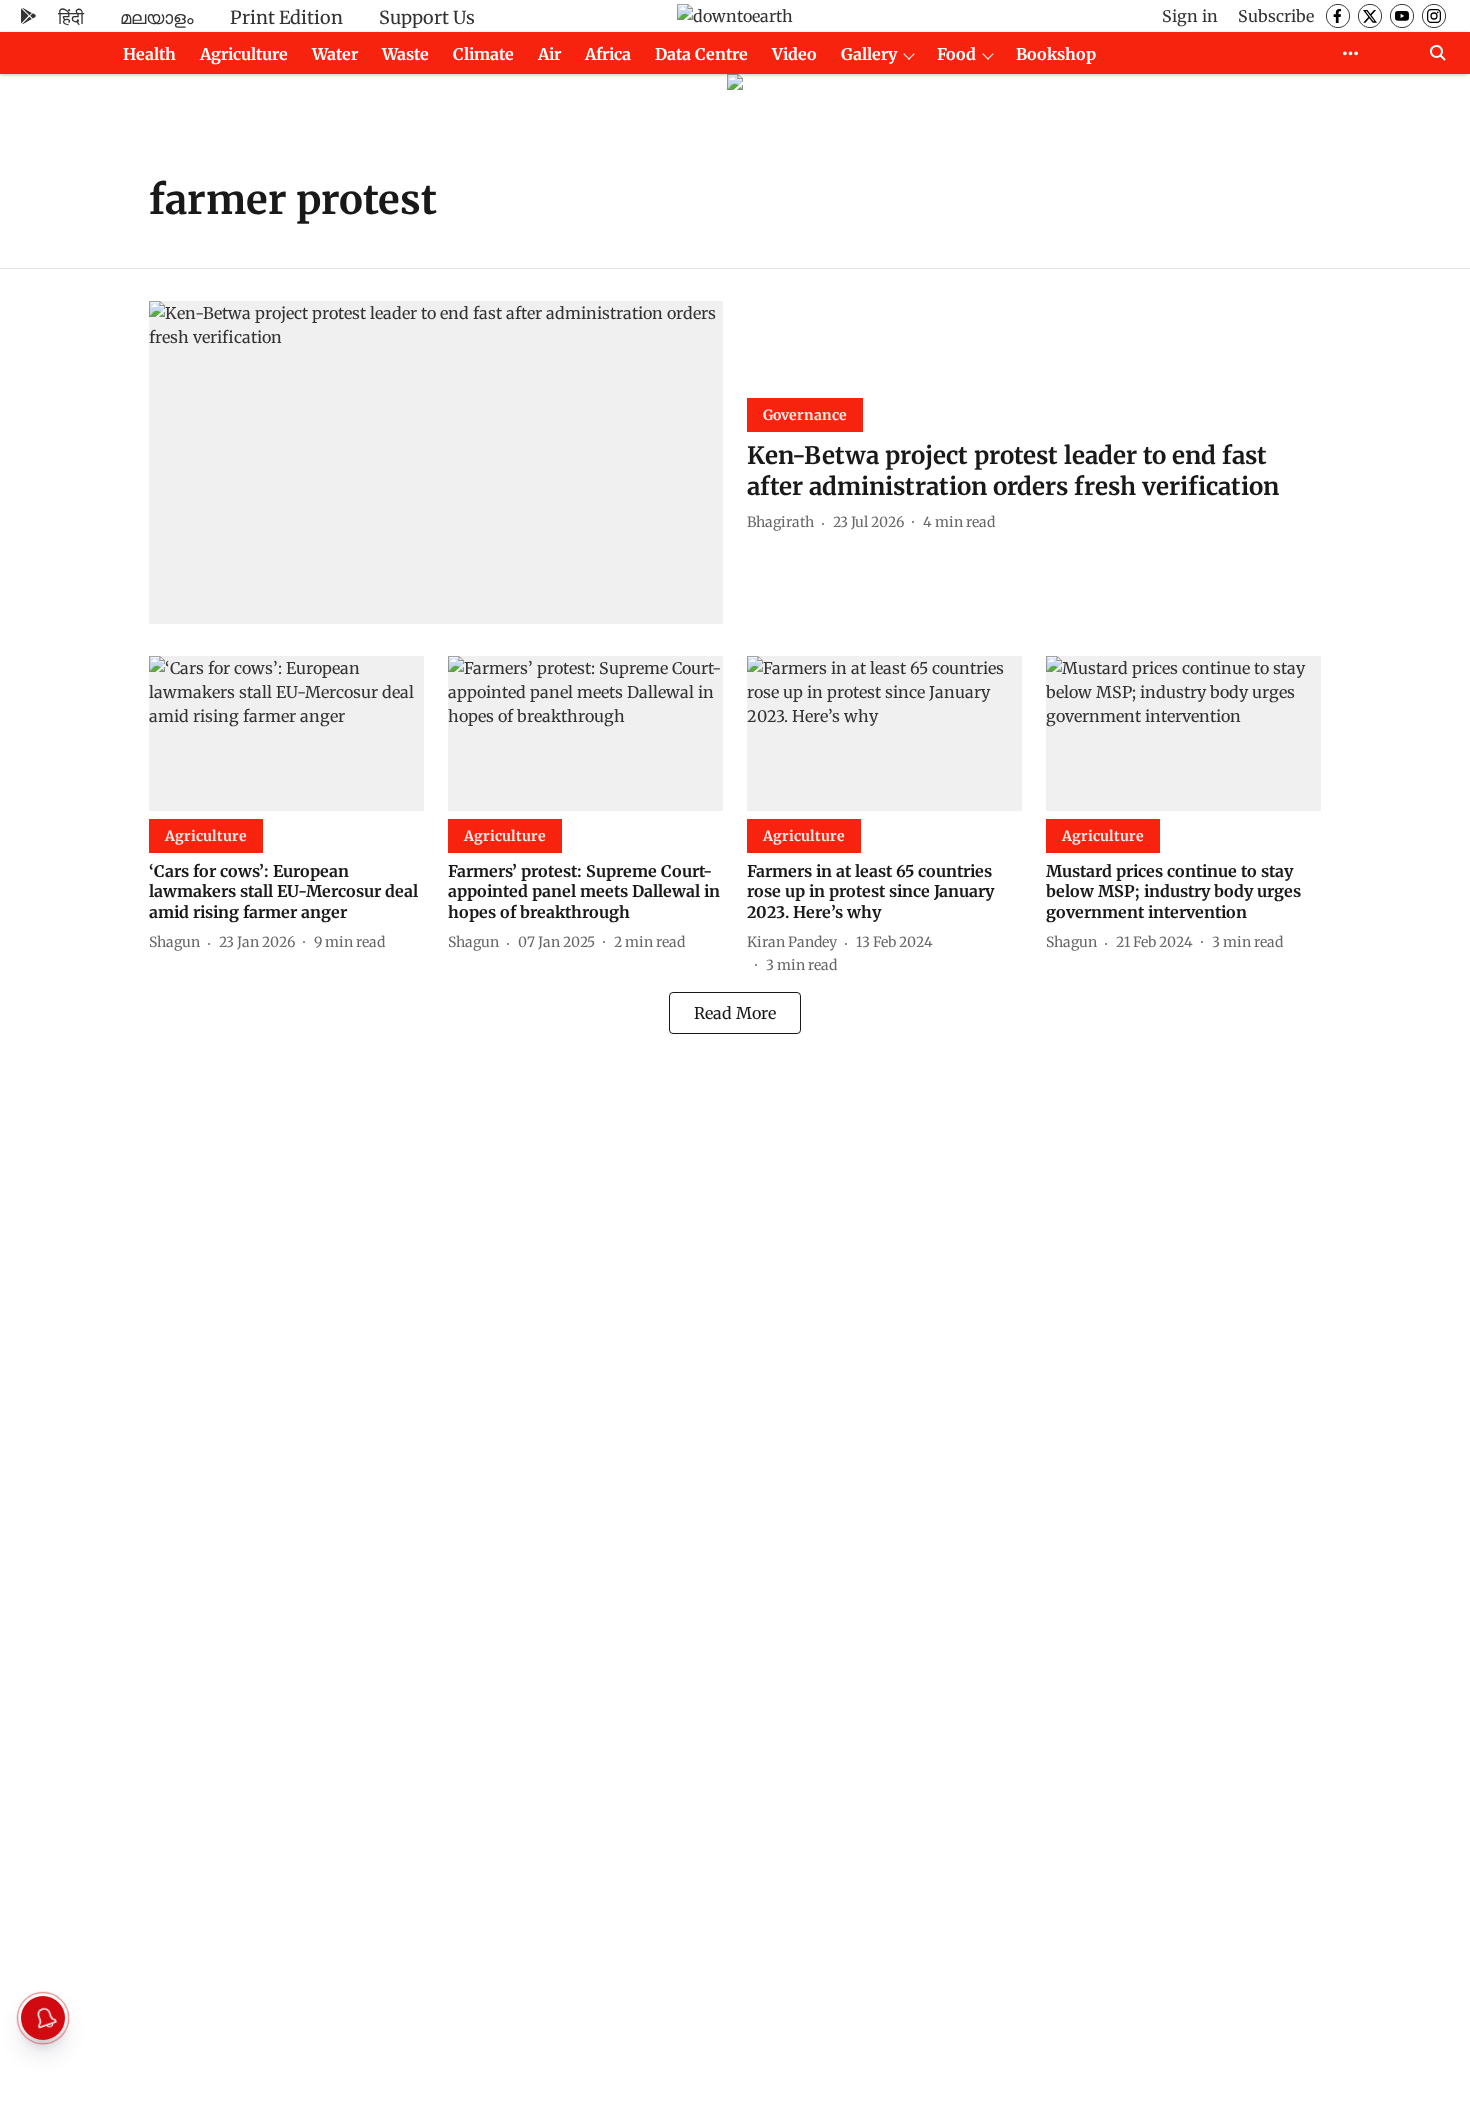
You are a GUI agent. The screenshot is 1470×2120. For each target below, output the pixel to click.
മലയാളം (157, 17)
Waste (405, 54)
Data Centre (701, 54)
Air (549, 54)
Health (149, 54)
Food (956, 54)
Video (794, 54)
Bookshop (1056, 54)
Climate (483, 54)
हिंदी (71, 17)
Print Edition (286, 17)
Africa (608, 54)
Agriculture (244, 54)
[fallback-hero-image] (436, 462)
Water (335, 54)
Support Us (427, 17)
